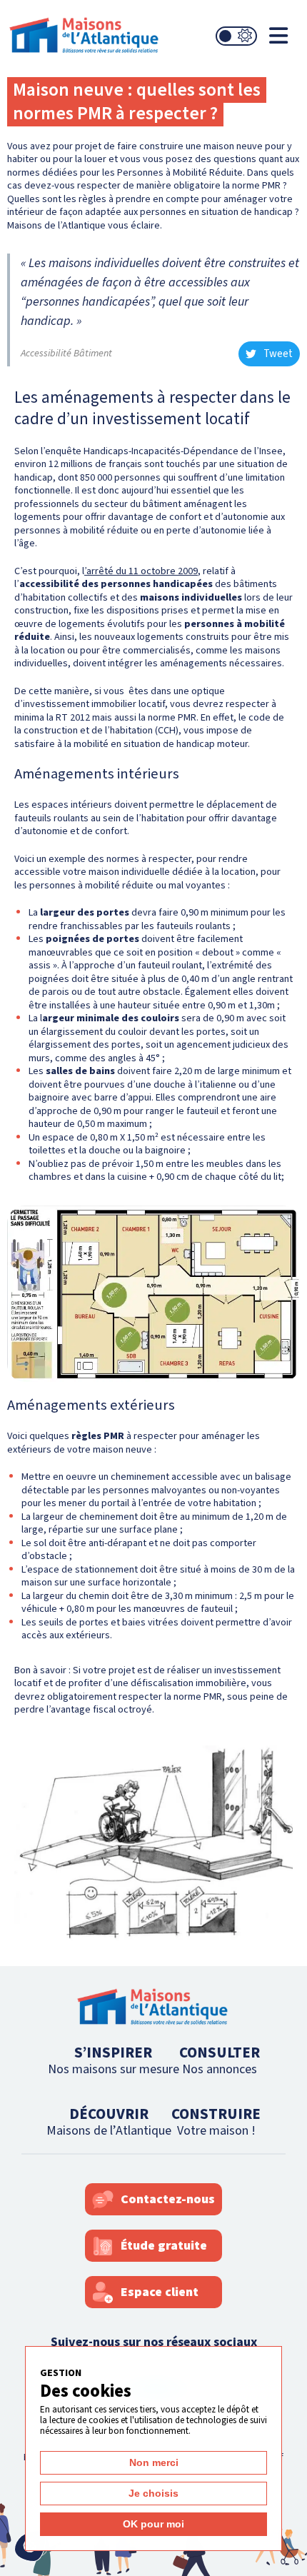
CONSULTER (220, 2060)
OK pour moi (153, 2524)
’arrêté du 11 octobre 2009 (141, 571)
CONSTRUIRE (216, 2121)
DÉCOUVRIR (109, 2121)
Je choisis (153, 2493)
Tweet (278, 354)
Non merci (154, 2462)
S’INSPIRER (114, 2060)
